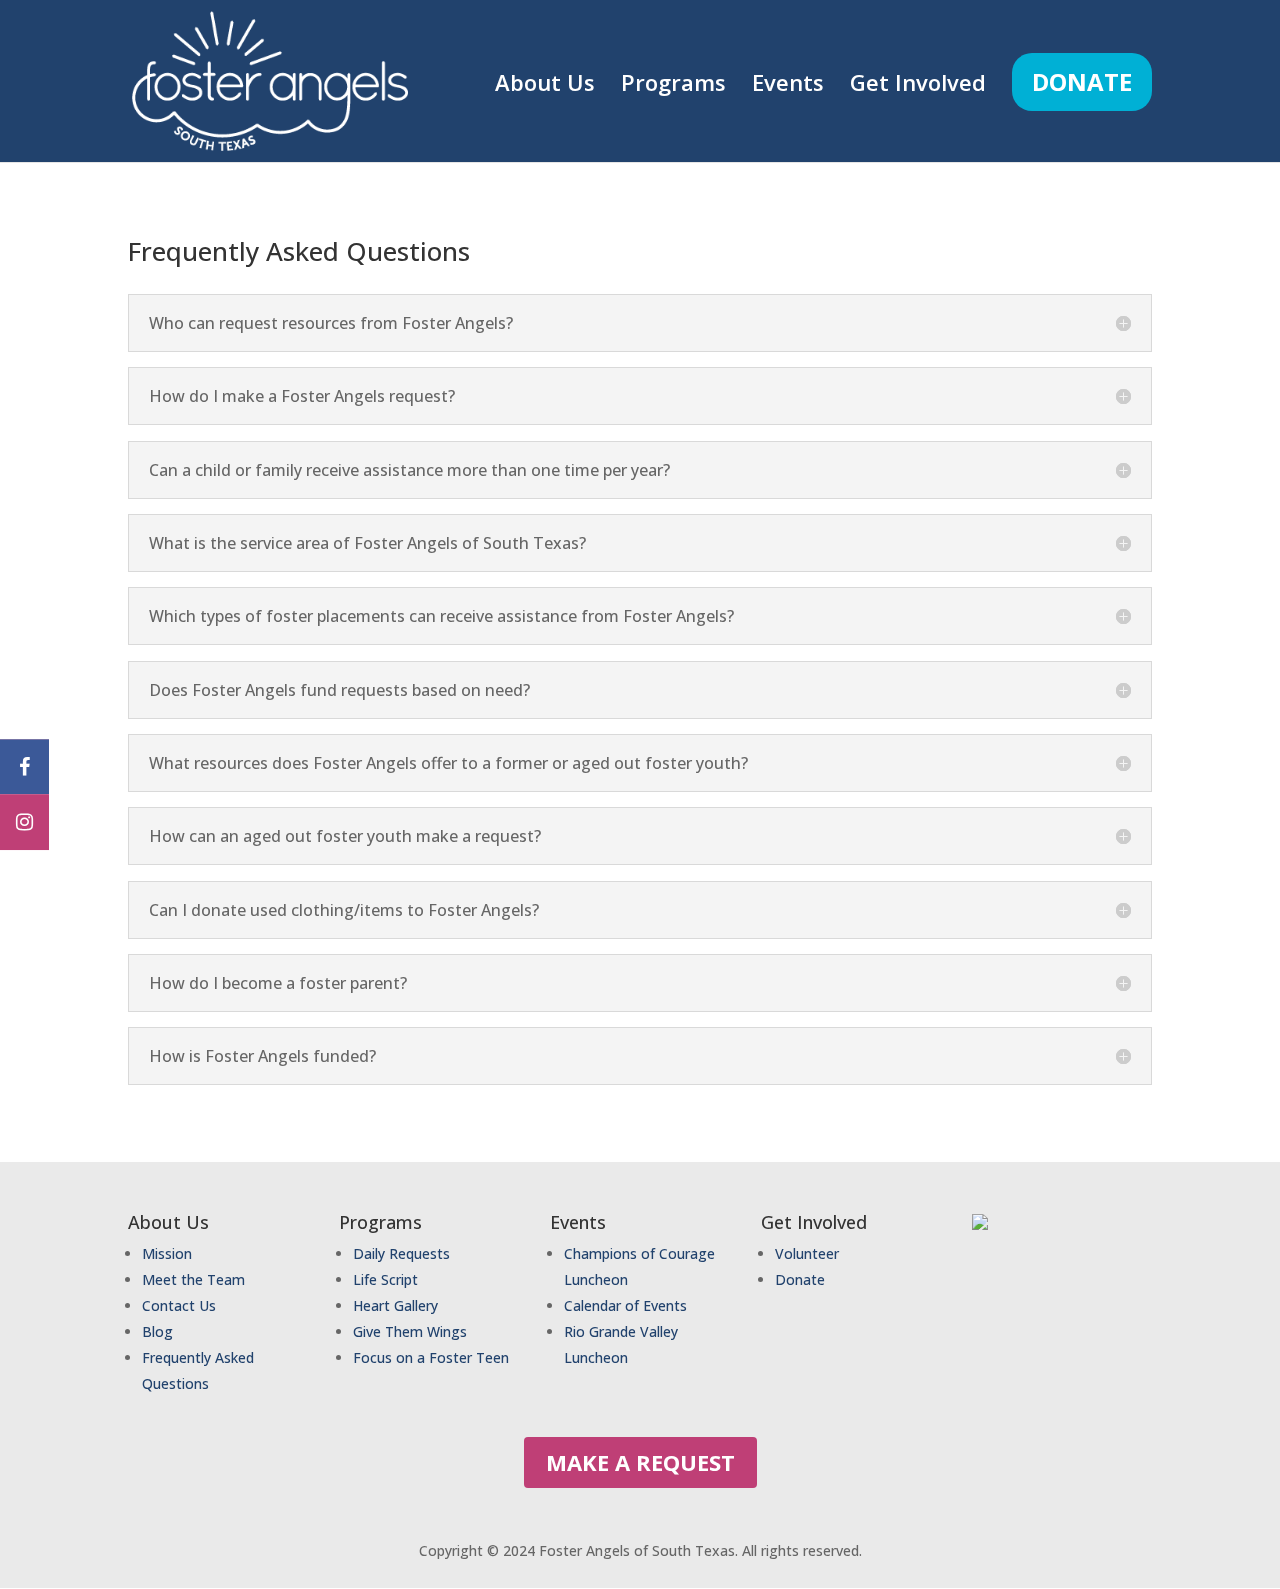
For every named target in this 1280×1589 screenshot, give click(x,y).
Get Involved (918, 86)
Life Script (385, 1279)
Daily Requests (401, 1253)
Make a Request (640, 1462)
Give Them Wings (412, 1331)
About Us (545, 86)
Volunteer (807, 1253)
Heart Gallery (395, 1305)
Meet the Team (193, 1279)
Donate (1082, 81)
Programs (673, 86)
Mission (167, 1253)
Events (788, 86)
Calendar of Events (625, 1305)
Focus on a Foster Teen (431, 1357)
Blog (157, 1331)
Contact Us (179, 1305)
